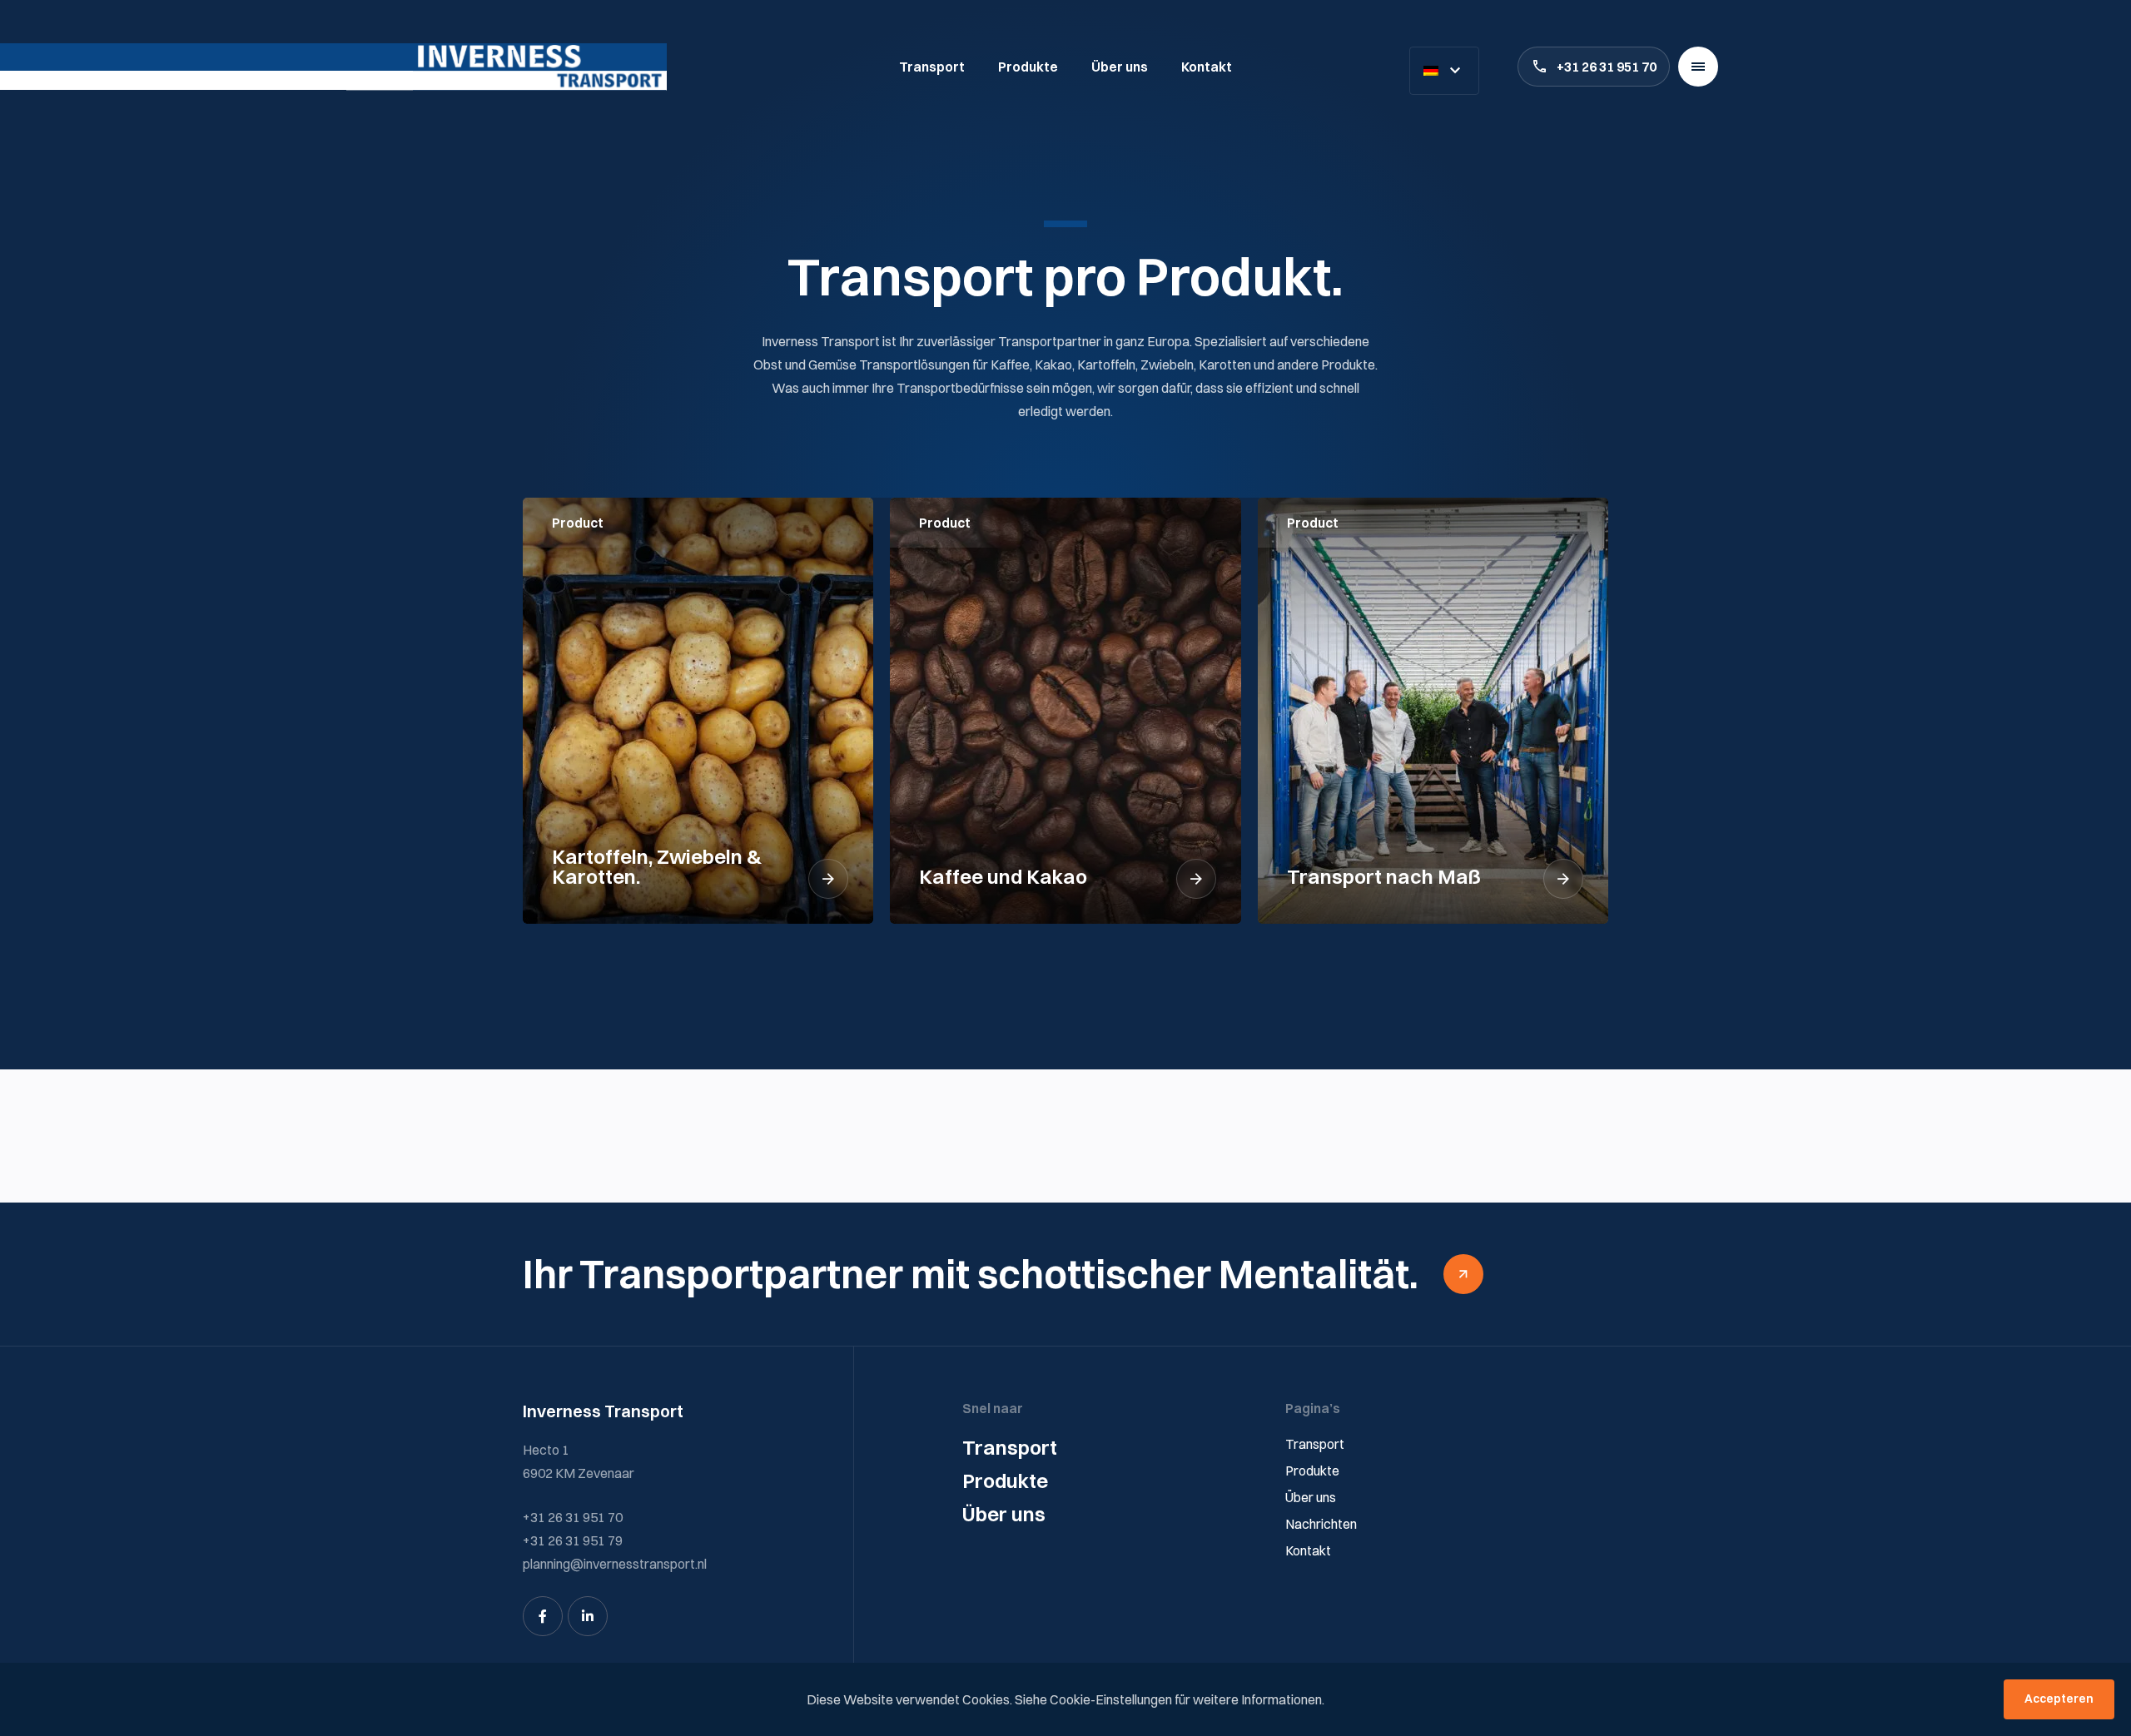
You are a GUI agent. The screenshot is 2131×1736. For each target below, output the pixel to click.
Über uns (1120, 67)
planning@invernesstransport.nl (615, 1564)
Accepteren (2059, 1699)
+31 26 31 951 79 (573, 1540)
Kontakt (1207, 67)
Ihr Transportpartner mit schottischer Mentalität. (971, 1274)
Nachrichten (1321, 1524)
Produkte (1028, 67)
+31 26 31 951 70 (1607, 67)
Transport (932, 67)
